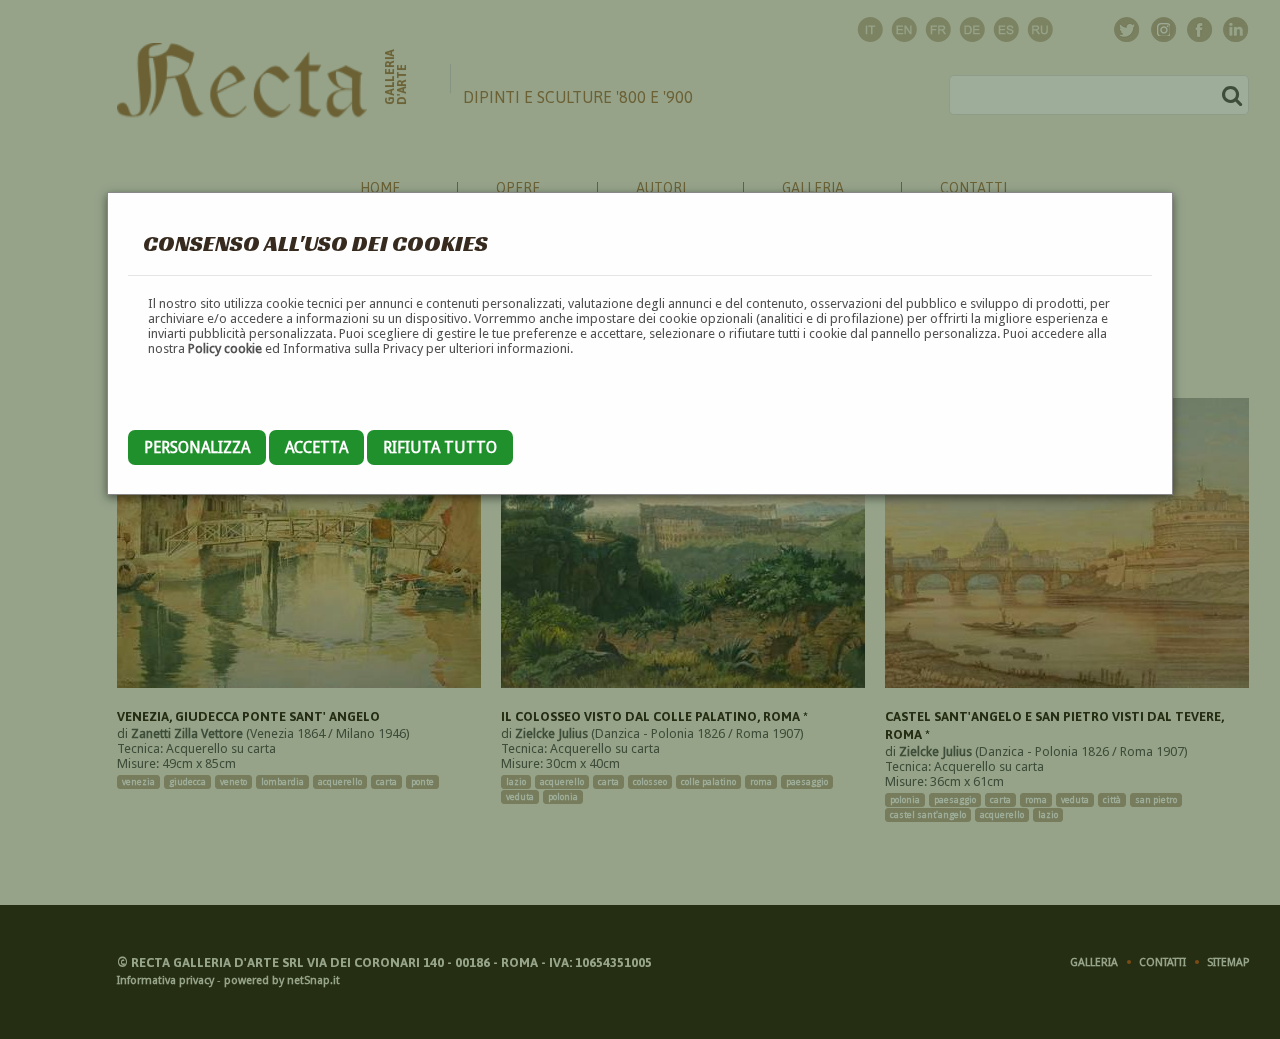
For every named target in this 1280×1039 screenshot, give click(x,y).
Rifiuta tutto (440, 447)
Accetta (316, 447)
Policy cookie (225, 348)
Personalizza (197, 447)
